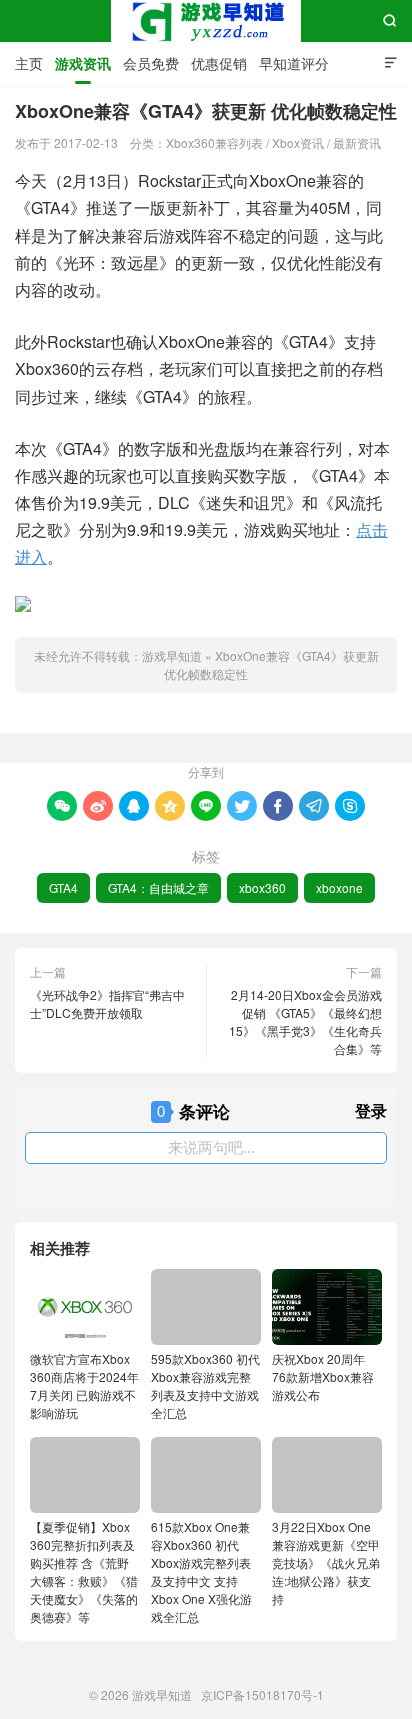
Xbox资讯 (298, 142)
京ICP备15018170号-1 (262, 1694)
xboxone (339, 887)
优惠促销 (219, 63)
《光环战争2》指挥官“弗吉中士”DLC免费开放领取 (107, 1003)
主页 (29, 63)
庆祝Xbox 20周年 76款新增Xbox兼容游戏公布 (323, 1376)
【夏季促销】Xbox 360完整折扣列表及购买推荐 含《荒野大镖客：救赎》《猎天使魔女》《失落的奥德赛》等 (84, 1571)
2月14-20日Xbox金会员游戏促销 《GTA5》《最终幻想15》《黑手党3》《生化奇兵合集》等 (305, 1021)
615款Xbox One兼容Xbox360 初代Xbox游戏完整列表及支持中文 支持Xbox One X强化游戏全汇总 (201, 1571)
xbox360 (262, 887)
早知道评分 (294, 63)
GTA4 (63, 887)
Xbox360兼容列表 (214, 142)
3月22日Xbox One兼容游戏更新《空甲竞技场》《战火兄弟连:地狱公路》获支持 (326, 1562)
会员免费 (151, 63)
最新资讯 (357, 142)
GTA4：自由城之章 (158, 887)
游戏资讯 (83, 63)
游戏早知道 (206, 21)
